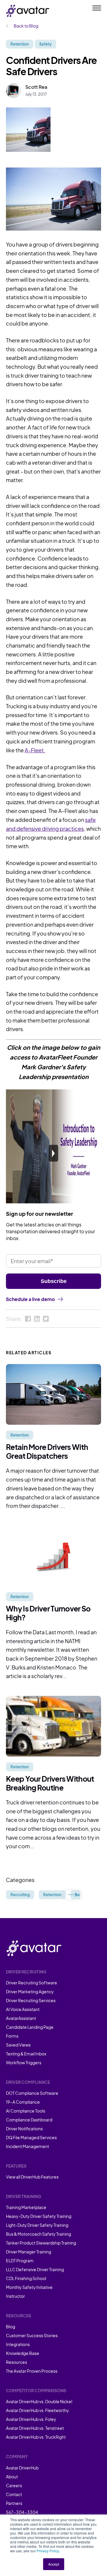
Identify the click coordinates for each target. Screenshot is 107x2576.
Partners (14, 2503)
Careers (14, 2485)
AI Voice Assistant (23, 2009)
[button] (73, 1895)
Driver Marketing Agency (30, 1991)
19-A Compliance (23, 2102)
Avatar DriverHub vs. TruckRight (36, 2437)
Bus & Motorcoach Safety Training (38, 2234)
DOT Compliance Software (32, 2093)
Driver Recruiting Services (31, 2000)
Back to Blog (26, 26)
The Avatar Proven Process (32, 2371)
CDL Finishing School (26, 2278)
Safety (45, 44)
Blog (11, 2327)
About (12, 2477)
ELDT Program (20, 2261)
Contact (14, 2494)
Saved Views (18, 2045)
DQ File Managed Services (31, 2137)
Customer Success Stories (32, 2335)
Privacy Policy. (48, 2551)
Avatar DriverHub (22, 2468)
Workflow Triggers (24, 2063)
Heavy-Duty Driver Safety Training (39, 2216)
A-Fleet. (35, 750)
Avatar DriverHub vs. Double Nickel (39, 2401)
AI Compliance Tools (26, 2111)
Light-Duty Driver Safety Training (37, 2225)
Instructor (15, 2296)
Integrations (18, 2344)
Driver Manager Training (29, 2252)
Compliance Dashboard (29, 2120)
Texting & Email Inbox (26, 2054)
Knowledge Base (23, 2353)
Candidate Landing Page (30, 2027)
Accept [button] (54, 2564)
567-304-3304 (22, 2512)
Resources (16, 2362)
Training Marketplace (26, 2207)
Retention (20, 44)
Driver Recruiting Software (32, 1983)
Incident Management (27, 2146)
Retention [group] (52, 1895)
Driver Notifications (24, 2129)
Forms (12, 2036)
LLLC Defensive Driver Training (35, 2269)
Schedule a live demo (30, 1299)
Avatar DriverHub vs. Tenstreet (35, 2428)
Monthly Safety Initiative (29, 2287)
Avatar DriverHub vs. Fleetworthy (37, 2410)
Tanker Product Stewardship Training (41, 2243)
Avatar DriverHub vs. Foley (31, 2419)
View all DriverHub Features (32, 2177)
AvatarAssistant (21, 2018)
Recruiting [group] (20, 1895)
